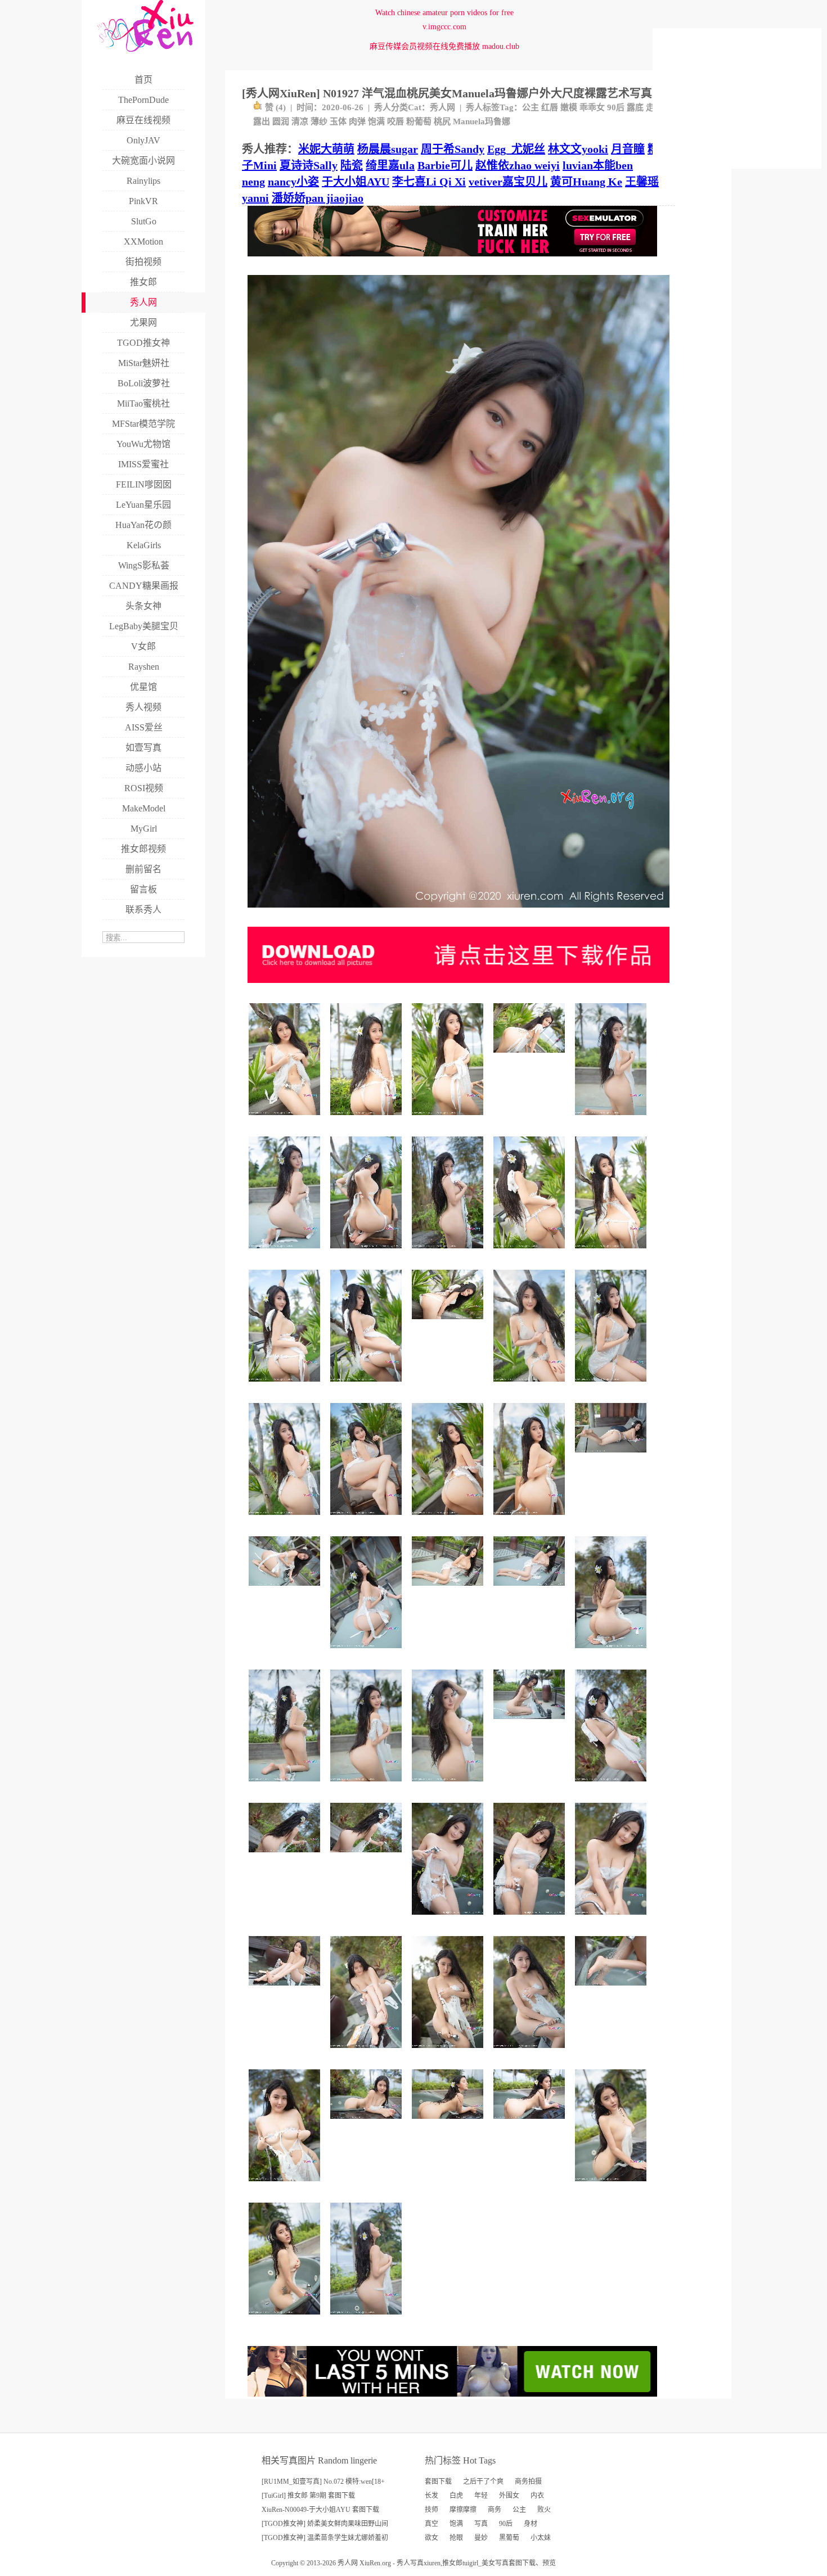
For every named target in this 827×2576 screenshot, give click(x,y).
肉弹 (357, 121)
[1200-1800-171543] (449, 1253)
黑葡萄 (509, 2538)
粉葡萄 (419, 121)
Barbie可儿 (445, 165)
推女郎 (452, 2563)
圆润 (281, 121)
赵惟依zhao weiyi (518, 165)
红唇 (550, 107)
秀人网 (442, 107)
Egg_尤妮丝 (516, 149)
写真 (481, 2524)
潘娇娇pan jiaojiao (318, 198)
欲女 (432, 2538)
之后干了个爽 (483, 2482)
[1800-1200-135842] (449, 2123)
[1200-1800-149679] (368, 2052)
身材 (531, 2524)
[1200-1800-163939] (612, 1253)
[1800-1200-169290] (531, 1057)
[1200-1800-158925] (286, 1386)
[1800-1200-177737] (449, 1323)
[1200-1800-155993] (368, 1519)
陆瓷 (352, 165)
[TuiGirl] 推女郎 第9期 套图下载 (308, 2496)
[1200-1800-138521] (368, 1652)
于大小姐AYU (356, 182)
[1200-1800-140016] (449, 2052)
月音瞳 (628, 149)
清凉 (300, 121)
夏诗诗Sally (309, 165)
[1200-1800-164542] (286, 1119)
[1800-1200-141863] (286, 1990)
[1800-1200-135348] (531, 1590)
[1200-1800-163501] (368, 1386)
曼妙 (481, 2538)
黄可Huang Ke (586, 182)
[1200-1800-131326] (286, 2319)
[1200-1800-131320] (612, 2185)
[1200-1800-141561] (286, 2185)
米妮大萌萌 (326, 149)
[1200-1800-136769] (286, 1786)
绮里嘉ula (390, 165)
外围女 (509, 2496)
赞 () (275, 107)
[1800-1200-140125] (531, 2123)
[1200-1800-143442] (531, 1919)
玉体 (338, 121)
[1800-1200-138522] (612, 1457)
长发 (432, 2496)
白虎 (456, 2496)
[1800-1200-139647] (286, 1590)
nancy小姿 (293, 182)
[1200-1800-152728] (368, 1253)
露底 (635, 107)
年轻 (481, 2496)
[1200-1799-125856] (286, 1253)
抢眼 (456, 2538)
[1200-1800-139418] (368, 2319)
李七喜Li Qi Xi (429, 182)
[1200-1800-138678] (449, 1919)
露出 (262, 121)
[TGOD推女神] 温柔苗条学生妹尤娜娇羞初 (325, 2538)
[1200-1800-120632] (612, 1119)
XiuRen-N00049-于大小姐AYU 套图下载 (320, 2510)
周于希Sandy (453, 149)
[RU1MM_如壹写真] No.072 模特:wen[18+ (323, 2482)
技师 (432, 2510)
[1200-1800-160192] (612, 1786)
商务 (495, 2510)
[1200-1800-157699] (612, 1386)
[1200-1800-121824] (449, 1786)
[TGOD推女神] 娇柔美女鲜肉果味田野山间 (325, 2524)
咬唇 (395, 121)
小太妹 (541, 2538)
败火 (544, 2510)
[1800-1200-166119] (368, 1857)
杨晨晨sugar (388, 149)
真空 (432, 2524)
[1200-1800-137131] (531, 2052)
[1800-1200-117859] (612, 1990)
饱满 (376, 121)
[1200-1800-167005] (449, 1119)
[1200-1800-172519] (531, 1253)
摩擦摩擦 (463, 2510)
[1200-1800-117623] (368, 1786)
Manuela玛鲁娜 (482, 121)
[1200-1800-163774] (368, 1119)
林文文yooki (578, 149)
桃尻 (442, 121)
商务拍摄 (528, 2482)
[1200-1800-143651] (531, 1386)
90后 (616, 107)
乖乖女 (592, 107)
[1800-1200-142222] (368, 2123)
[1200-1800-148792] (286, 1519)
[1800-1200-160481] (286, 1857)
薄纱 (319, 121)
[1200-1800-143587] (531, 1519)
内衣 (537, 2496)
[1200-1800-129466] (612, 1652)
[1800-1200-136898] (531, 1723)
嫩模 (569, 107)
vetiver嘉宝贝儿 (508, 182)
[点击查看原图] (459, 912)
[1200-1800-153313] (449, 1519)
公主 (531, 107)
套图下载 (438, 2482)
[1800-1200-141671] (449, 1590)
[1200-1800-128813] (612, 1919)
